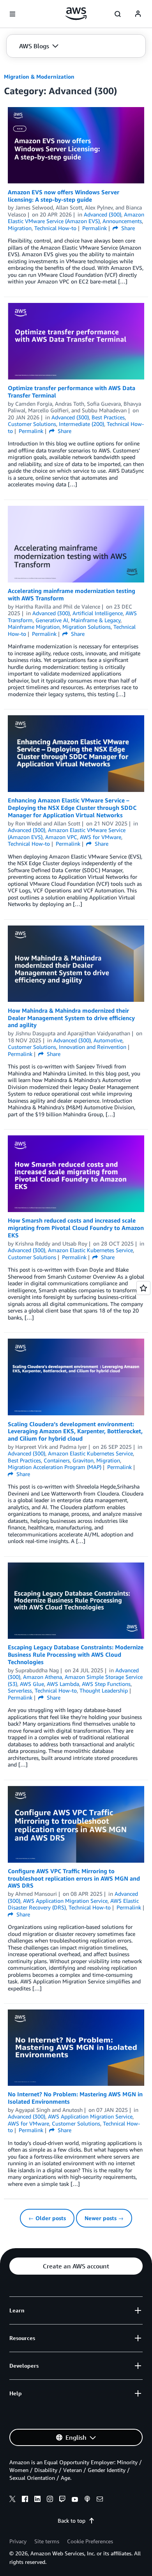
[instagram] (50, 2500)
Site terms (47, 2541)
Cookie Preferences (90, 2541)
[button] (39, 46)
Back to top (72, 2521)
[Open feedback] (143, 1288)
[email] (100, 2500)
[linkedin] (37, 2500)
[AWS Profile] (138, 14)
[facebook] (25, 2500)
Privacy (18, 2541)
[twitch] (62, 2500)
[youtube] (75, 2500)
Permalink (95, 228)
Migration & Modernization (39, 77)
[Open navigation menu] (12, 14)
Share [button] (127, 228)
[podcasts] (87, 2500)
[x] (12, 2500)
